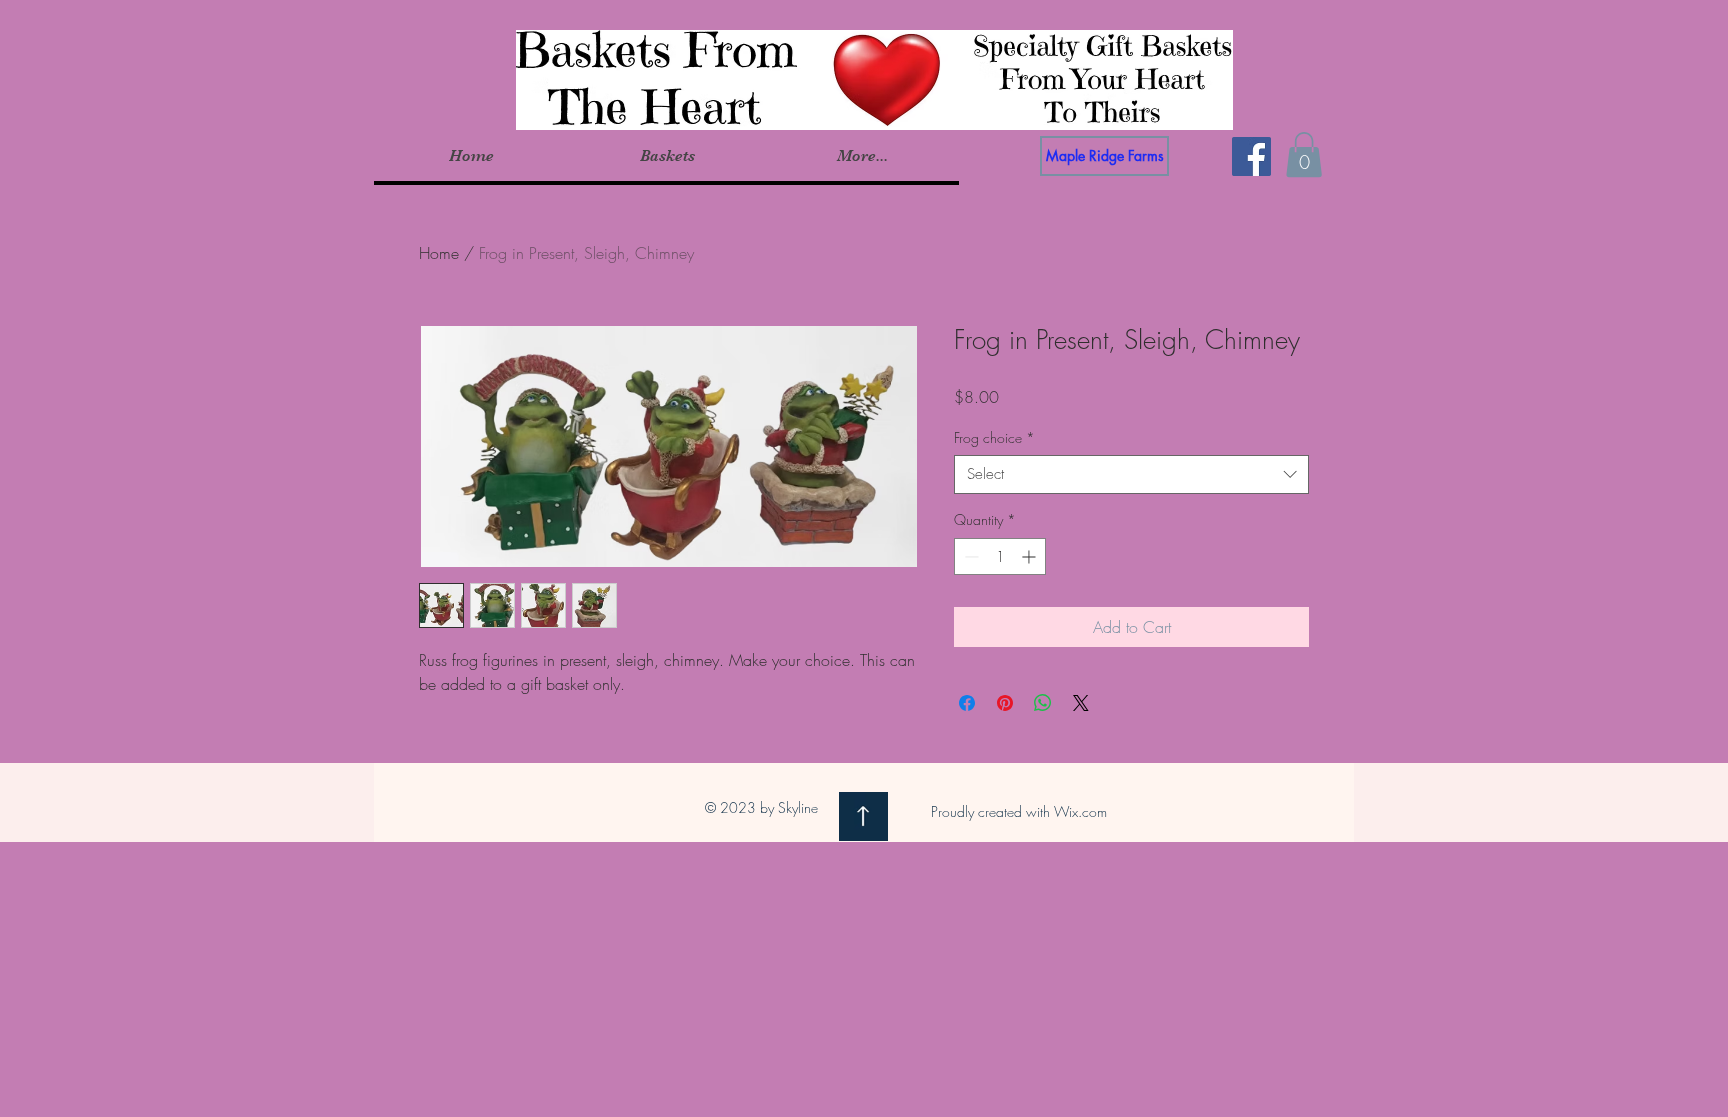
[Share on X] (1081, 703)
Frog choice (994, 437)
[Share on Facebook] (967, 703)
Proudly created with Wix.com (1019, 811)
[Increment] (1030, 556)
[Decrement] (969, 556)
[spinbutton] (1000, 556)
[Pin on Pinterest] (1005, 703)
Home (439, 253)
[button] (666, 156)
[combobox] (1131, 474)
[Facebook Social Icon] (1251, 156)
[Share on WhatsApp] (1043, 703)
